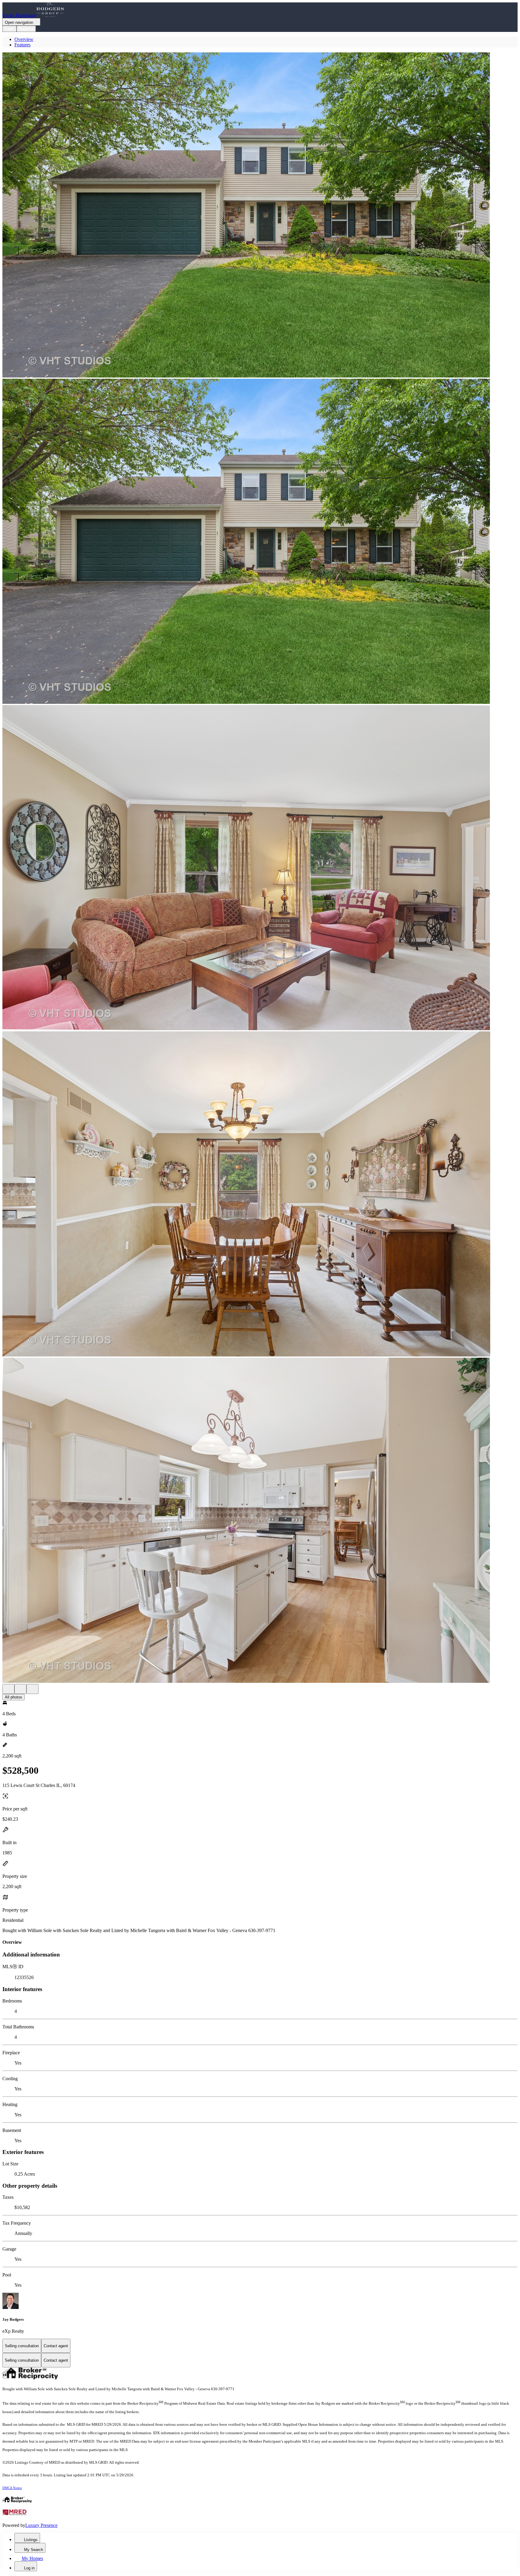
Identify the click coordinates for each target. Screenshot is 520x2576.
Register (26, 29)
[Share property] (32, 1689)
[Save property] (20, 1689)
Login (9, 29)
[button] (260, 216)
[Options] (8, 1689)
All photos (14, 1697)
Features (22, 45)
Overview (24, 39)
